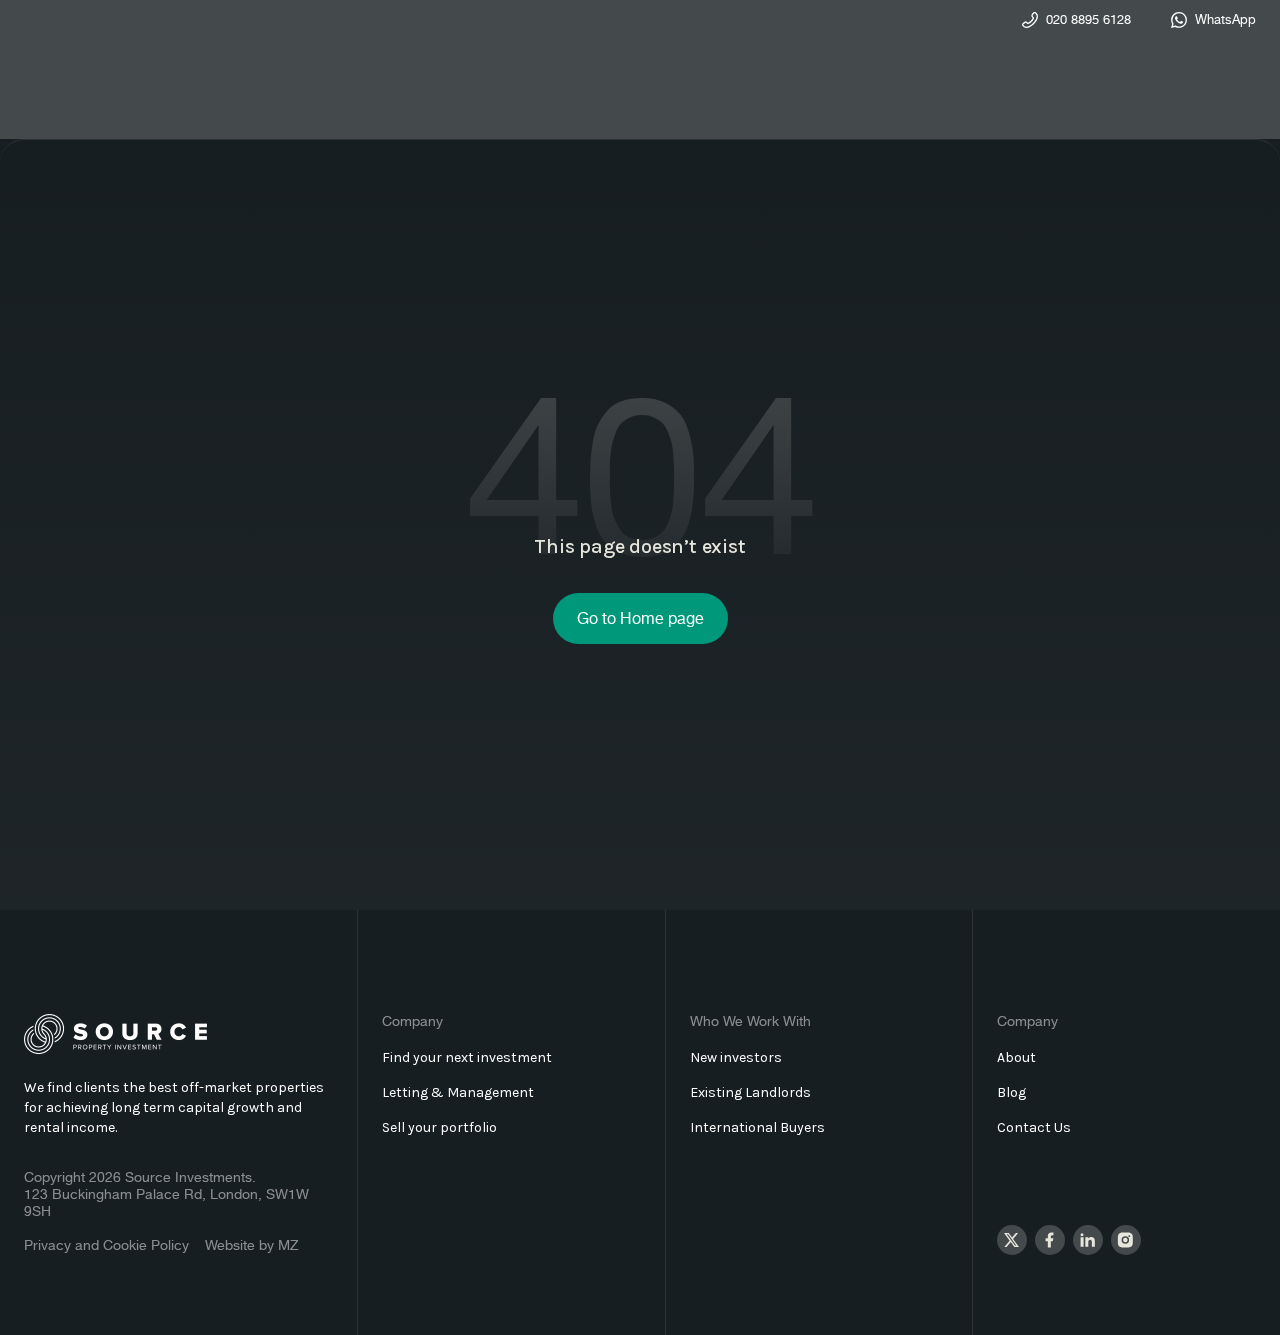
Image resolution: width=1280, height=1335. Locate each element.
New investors (736, 1057)
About (1016, 1057)
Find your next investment (467, 1057)
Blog (1011, 1092)
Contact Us (1034, 1127)
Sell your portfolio (439, 1127)
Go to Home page (640, 619)
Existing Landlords (750, 1092)
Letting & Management (458, 1092)
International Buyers (757, 1127)
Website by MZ (252, 1246)
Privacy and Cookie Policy (106, 1246)
